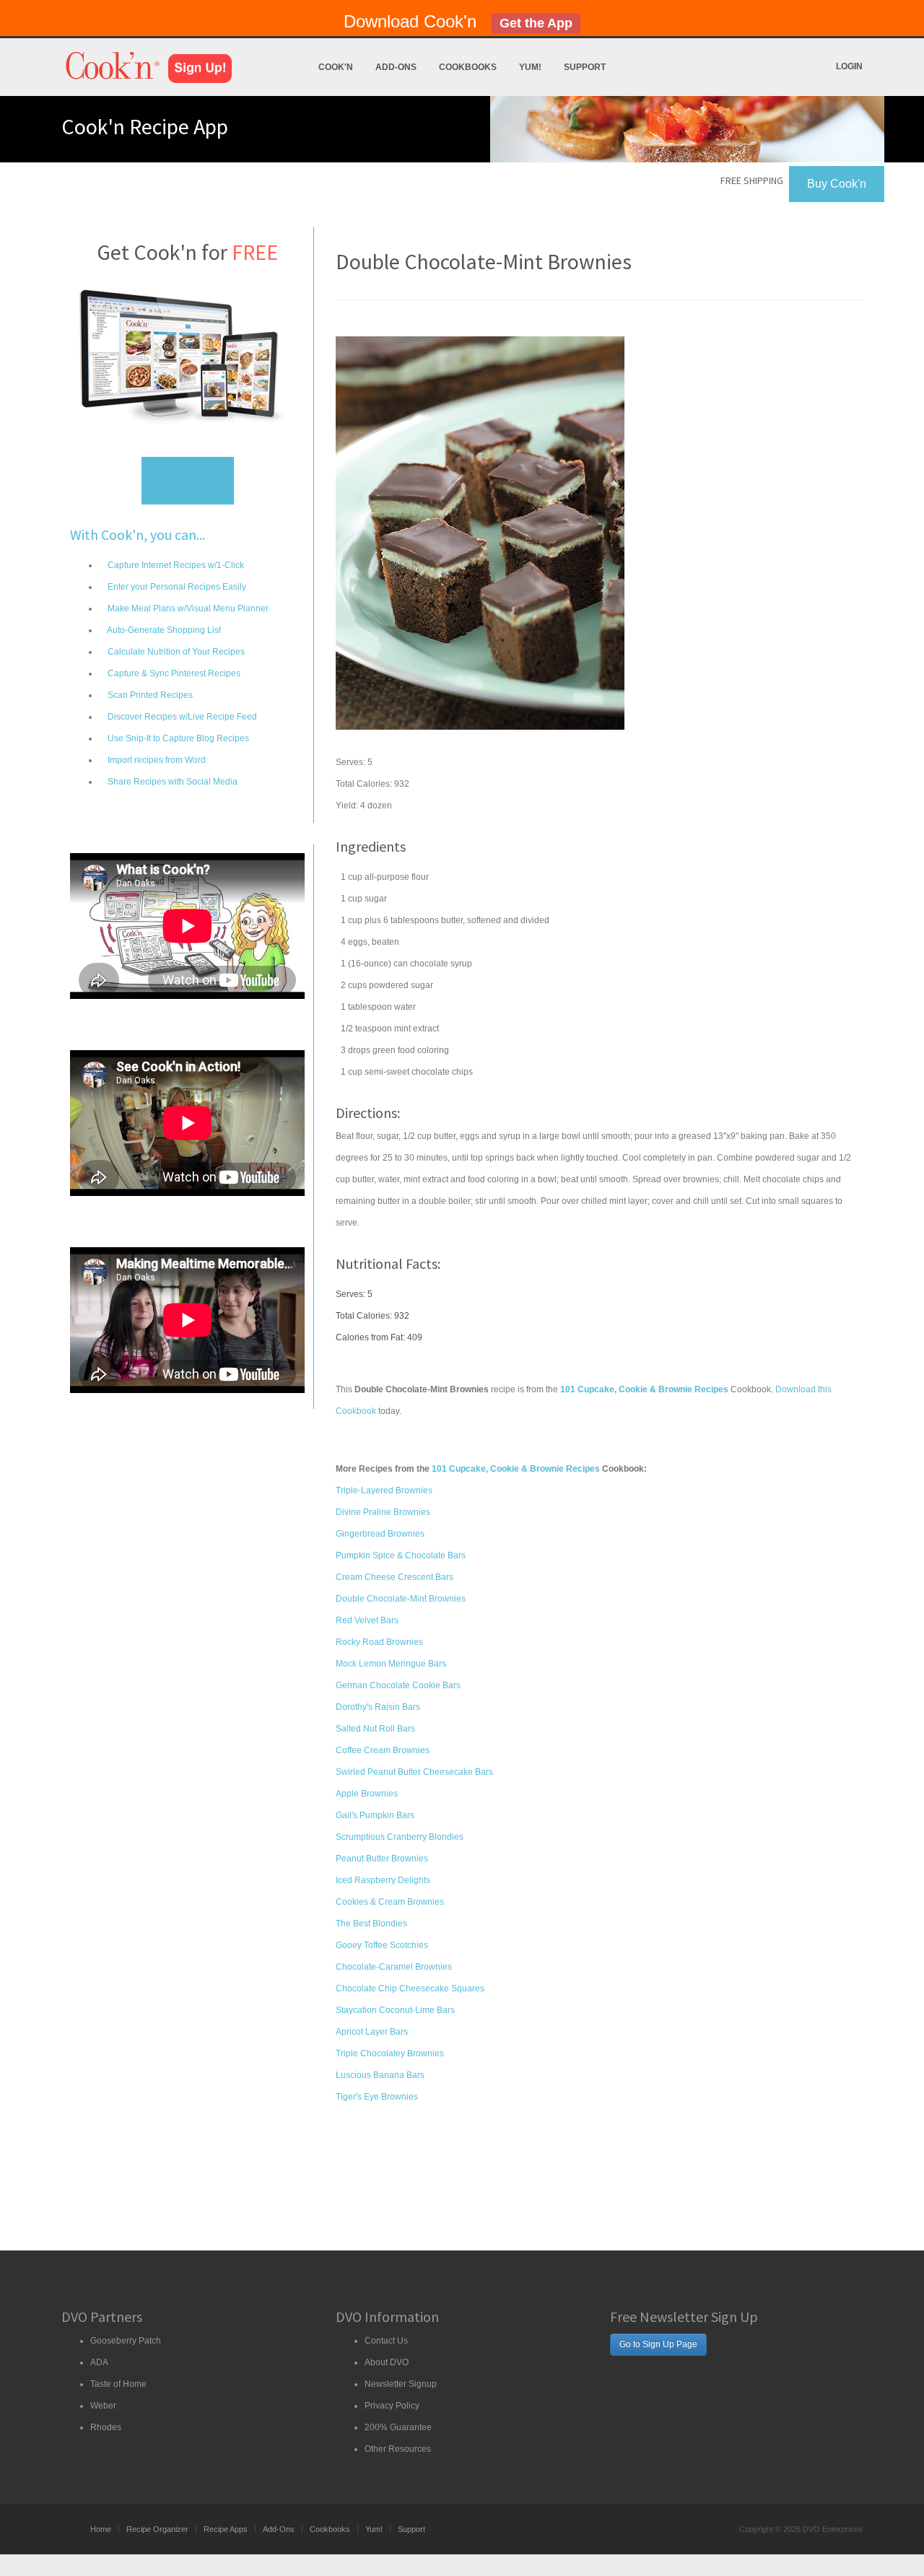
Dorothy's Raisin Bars (378, 1707)
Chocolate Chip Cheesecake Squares (410, 1988)
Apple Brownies (367, 1794)
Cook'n (336, 67)
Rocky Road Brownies (379, 1642)
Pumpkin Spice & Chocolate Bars (401, 1555)
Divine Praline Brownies (383, 1512)
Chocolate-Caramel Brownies (394, 1967)
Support (585, 67)
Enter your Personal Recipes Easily (176, 587)
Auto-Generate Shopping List (163, 630)
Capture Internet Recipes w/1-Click (175, 565)
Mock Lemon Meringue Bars (391, 1664)
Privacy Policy (392, 2406)
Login (849, 66)
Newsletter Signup (401, 2384)
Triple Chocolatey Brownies (390, 2053)
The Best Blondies (371, 1924)
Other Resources (398, 2449)
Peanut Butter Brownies (382, 1859)
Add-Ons (396, 67)
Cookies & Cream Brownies (390, 1902)
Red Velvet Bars (367, 1620)
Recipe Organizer (157, 2529)
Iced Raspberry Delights (383, 1880)
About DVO (387, 2362)
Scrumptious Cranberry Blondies (400, 1837)
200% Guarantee (398, 2427)
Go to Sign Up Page (658, 2344)
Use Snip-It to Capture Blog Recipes (177, 738)
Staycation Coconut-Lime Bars (395, 2010)
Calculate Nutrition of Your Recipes (175, 652)
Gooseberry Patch (126, 2341)
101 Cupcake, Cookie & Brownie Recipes (516, 1469)
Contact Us (386, 2341)
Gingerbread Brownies (380, 1534)
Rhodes (106, 2427)
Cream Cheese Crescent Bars (395, 1577)
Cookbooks (468, 67)
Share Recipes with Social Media (171, 782)
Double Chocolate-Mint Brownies (401, 1599)
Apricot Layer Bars (372, 2032)
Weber (103, 2406)
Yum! (530, 67)
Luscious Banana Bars (380, 2075)
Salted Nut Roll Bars (375, 1729)
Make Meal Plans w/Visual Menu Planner (187, 608)
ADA (99, 2362)
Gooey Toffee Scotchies (382, 1945)
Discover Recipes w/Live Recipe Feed (181, 717)
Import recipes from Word (156, 760)
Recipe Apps (226, 2529)
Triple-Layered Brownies (384, 1490)
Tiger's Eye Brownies (377, 2097)
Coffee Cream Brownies (383, 1750)
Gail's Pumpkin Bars (375, 1815)
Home (101, 2529)
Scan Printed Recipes (149, 695)
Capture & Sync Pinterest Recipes (173, 673)
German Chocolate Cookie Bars (398, 1685)
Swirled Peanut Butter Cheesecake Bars (414, 1772)
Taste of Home (118, 2384)
